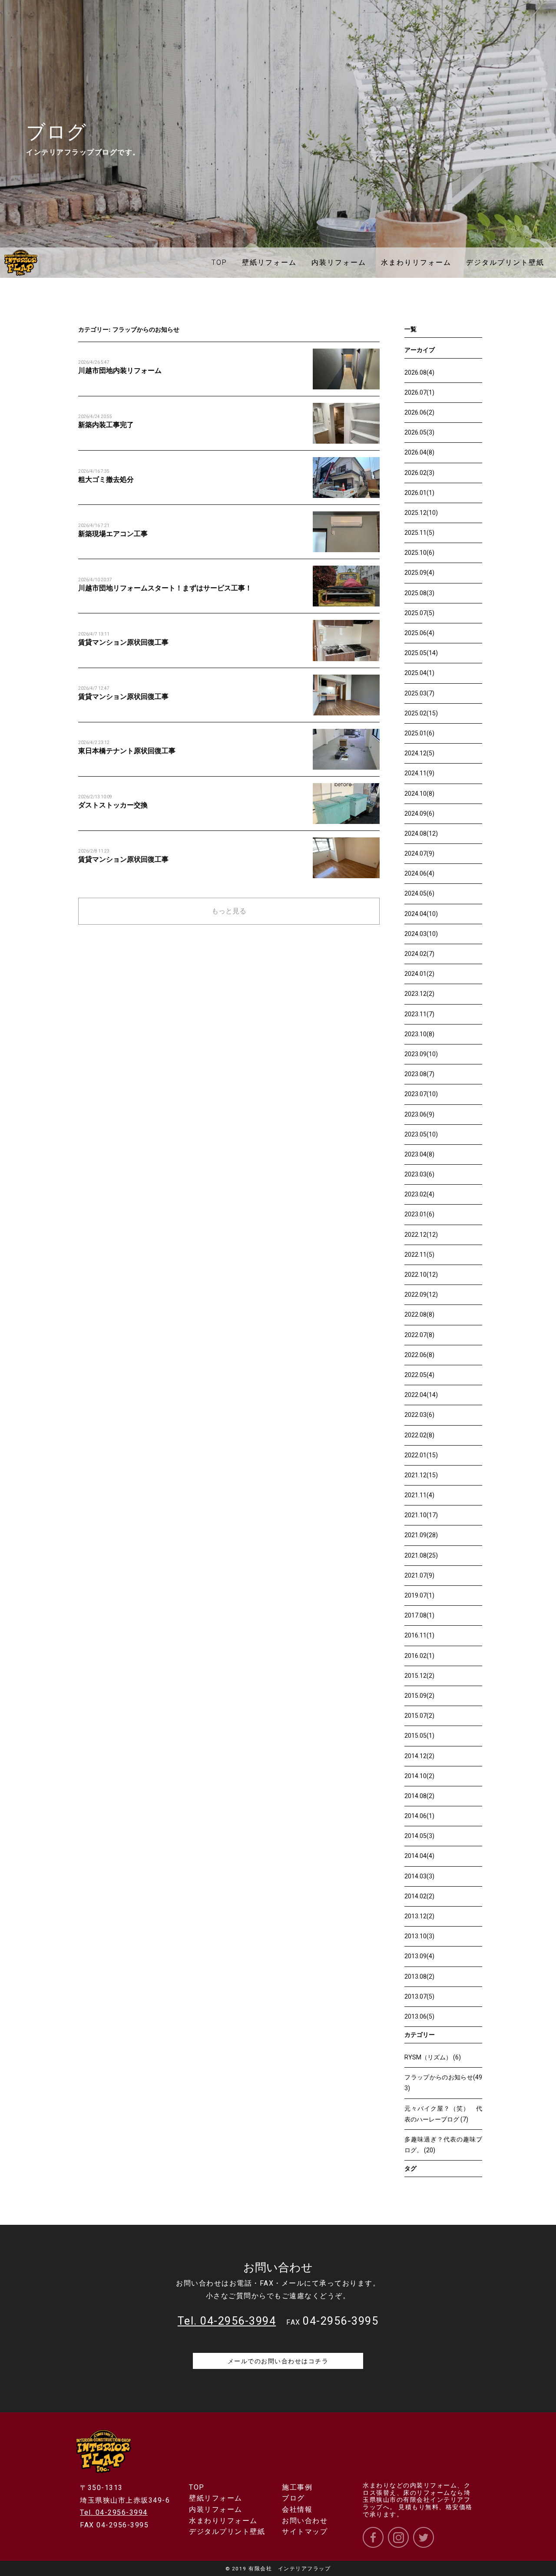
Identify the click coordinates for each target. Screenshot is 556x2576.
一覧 (410, 329)
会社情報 (297, 2509)
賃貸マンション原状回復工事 (123, 642)
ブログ (293, 2498)
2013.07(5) (419, 1996)
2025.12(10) (421, 513)
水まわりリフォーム (223, 2521)
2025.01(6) (419, 733)
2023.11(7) (419, 1014)
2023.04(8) (419, 1154)
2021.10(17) (421, 1515)
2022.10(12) (421, 1275)
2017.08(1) (419, 1615)
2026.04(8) (419, 452)
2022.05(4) (419, 1375)
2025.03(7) (419, 693)
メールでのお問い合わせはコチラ (278, 2361)
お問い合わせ (305, 2521)
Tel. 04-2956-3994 (114, 2512)
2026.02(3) (419, 473)
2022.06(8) (419, 1355)
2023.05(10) (421, 1134)
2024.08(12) (421, 833)
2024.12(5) (419, 753)
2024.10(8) (419, 794)
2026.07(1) (419, 392)
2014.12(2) (419, 1756)
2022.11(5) (419, 1255)
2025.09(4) (419, 573)
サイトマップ (305, 2532)
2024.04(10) (421, 914)
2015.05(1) (419, 1736)
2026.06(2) (419, 412)
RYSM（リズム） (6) (433, 2057)
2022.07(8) (419, 1335)
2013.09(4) (419, 1956)
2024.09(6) (419, 814)
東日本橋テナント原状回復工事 (127, 751)
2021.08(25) (421, 1555)
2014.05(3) (419, 1836)
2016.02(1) (419, 1656)
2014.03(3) (419, 1876)
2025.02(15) (421, 713)
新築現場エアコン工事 (113, 534)
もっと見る (229, 911)
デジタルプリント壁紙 (227, 2532)
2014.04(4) (419, 1856)
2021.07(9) (419, 1575)
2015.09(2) (419, 1696)
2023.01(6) (419, 1214)
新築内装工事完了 (106, 425)
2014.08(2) (419, 1796)
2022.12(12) (421, 1235)
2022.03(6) (419, 1415)
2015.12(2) (419, 1676)
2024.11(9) (419, 773)
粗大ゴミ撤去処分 (106, 479)
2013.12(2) (419, 1916)
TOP (197, 2487)
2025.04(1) (419, 673)
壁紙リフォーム (216, 2498)
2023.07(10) (421, 1094)
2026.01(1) (419, 493)
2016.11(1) (419, 1635)
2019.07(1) (419, 1595)
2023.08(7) (419, 1074)
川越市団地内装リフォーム (120, 371)
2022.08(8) (419, 1314)
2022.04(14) (421, 1395)
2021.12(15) (421, 1475)
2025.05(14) (421, 653)
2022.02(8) (419, 1435)
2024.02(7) (419, 954)
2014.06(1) (419, 1816)
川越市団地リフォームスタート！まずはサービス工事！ (165, 588)
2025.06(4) (419, 633)
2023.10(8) (419, 1034)
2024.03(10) (421, 934)
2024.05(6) (419, 893)
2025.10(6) (419, 553)
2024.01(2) (419, 974)
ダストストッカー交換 (113, 805)
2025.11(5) (419, 533)
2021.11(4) (419, 1495)
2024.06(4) (419, 873)
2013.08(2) (419, 1976)
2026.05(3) (419, 432)
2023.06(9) (419, 1114)
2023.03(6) (419, 1174)
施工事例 (297, 2487)
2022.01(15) (421, 1455)
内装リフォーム (216, 2509)
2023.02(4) (419, 1194)
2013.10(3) (419, 1936)
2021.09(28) (421, 1535)
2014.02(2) (419, 1896)
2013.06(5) (419, 2016)
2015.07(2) (419, 1716)
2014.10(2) (419, 1776)
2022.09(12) (421, 1295)
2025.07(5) (419, 613)
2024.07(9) (419, 853)
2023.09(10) (421, 1054)
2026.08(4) (419, 372)
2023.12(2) (419, 994)
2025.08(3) (419, 593)
